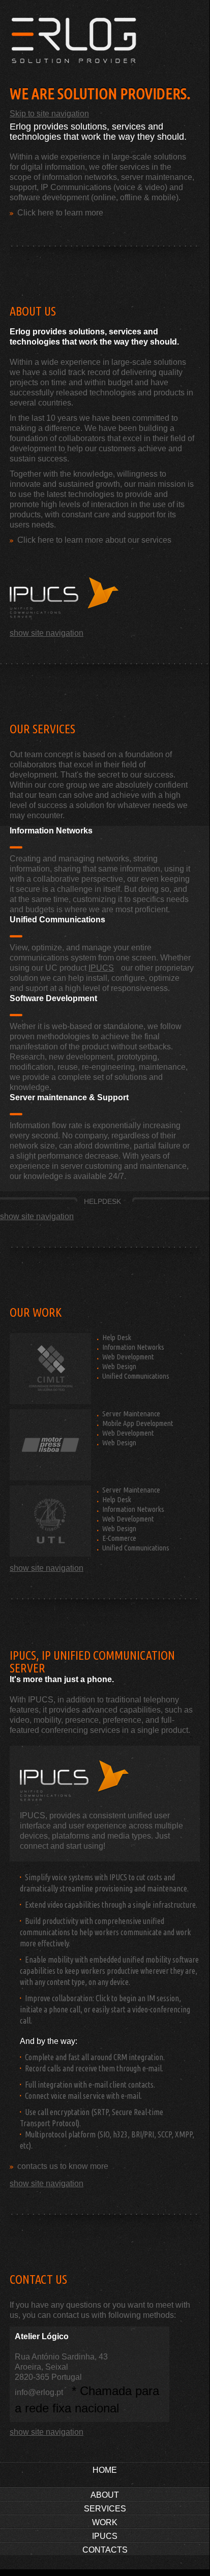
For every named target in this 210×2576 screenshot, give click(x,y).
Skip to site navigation (49, 114)
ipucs (67, 598)
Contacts (105, 2550)
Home (105, 2470)
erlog (107, 46)
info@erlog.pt (39, 2392)
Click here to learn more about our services (94, 540)
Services (105, 2509)
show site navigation (47, 633)
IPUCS (101, 968)
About (105, 2495)
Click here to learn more (60, 213)
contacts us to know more (63, 2166)
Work (105, 2522)
